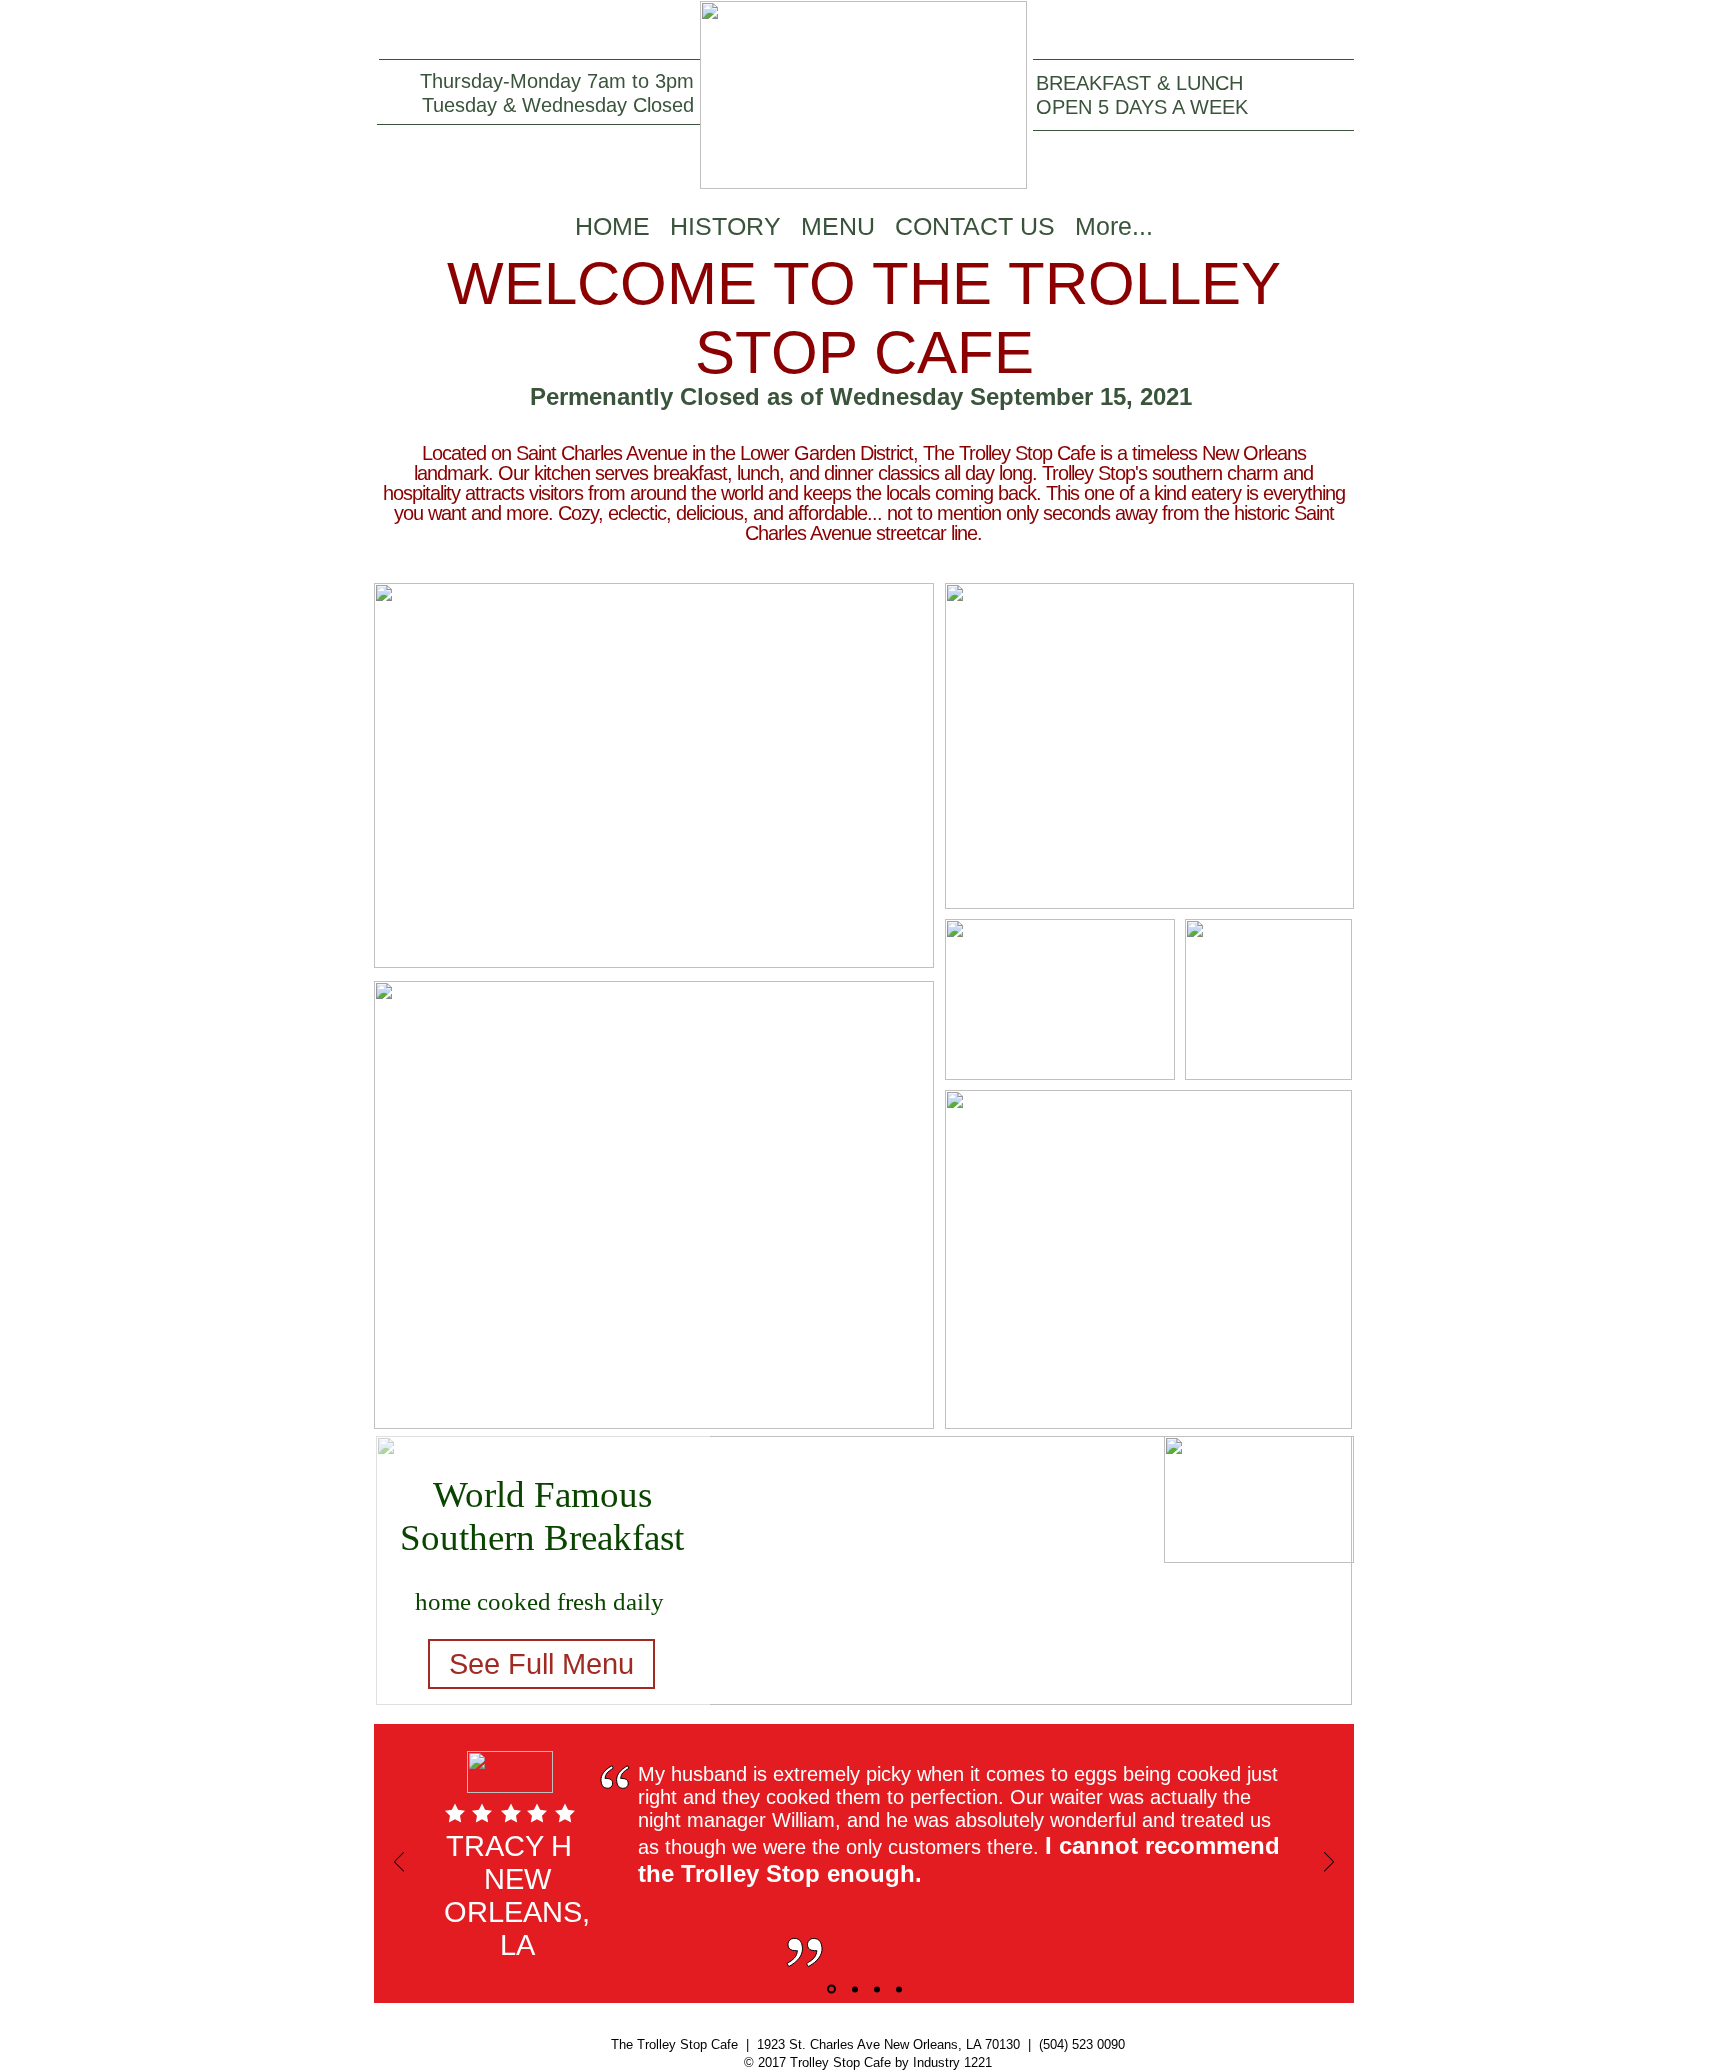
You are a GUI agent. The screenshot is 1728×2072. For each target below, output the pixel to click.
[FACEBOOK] (855, 1989)
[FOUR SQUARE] (899, 1989)
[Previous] (399, 1863)
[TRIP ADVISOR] (877, 1989)
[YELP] (831, 1989)
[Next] (1329, 1863)
